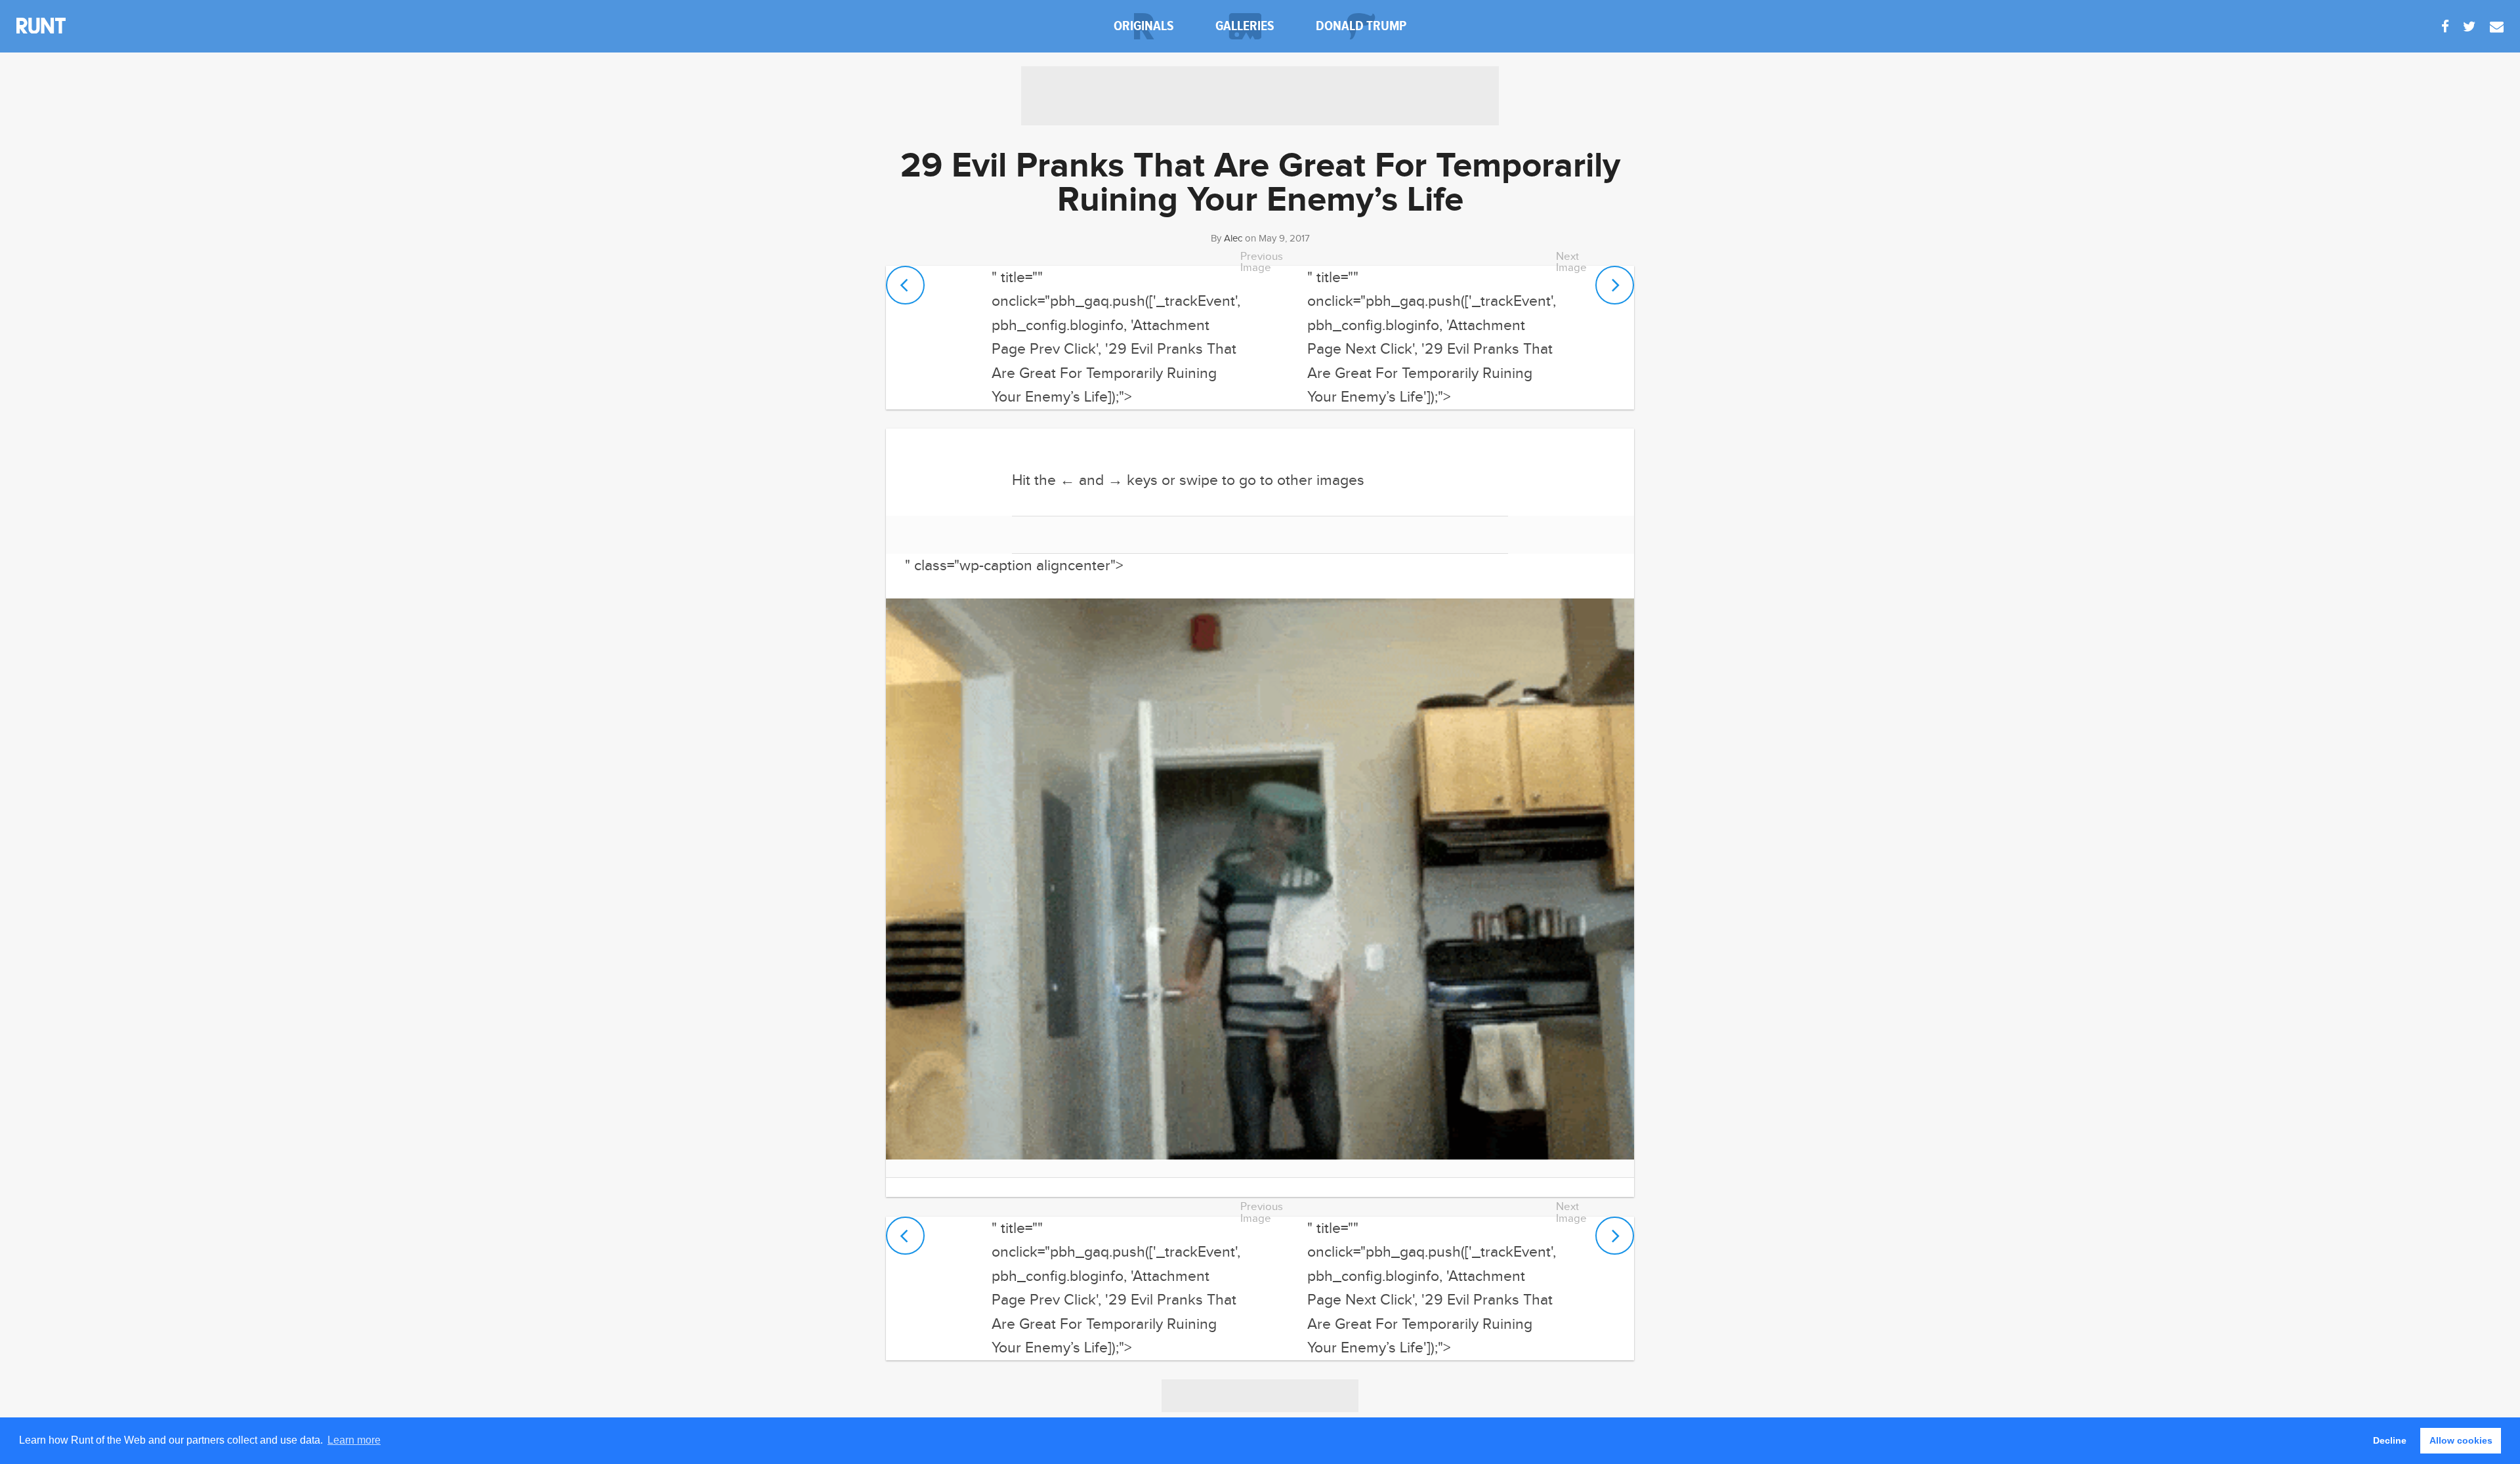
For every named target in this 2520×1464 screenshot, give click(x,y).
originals (1144, 26)
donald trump (1361, 26)
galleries (1245, 26)
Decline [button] (2390, 1440)
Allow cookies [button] (2461, 1440)
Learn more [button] (354, 1440)
